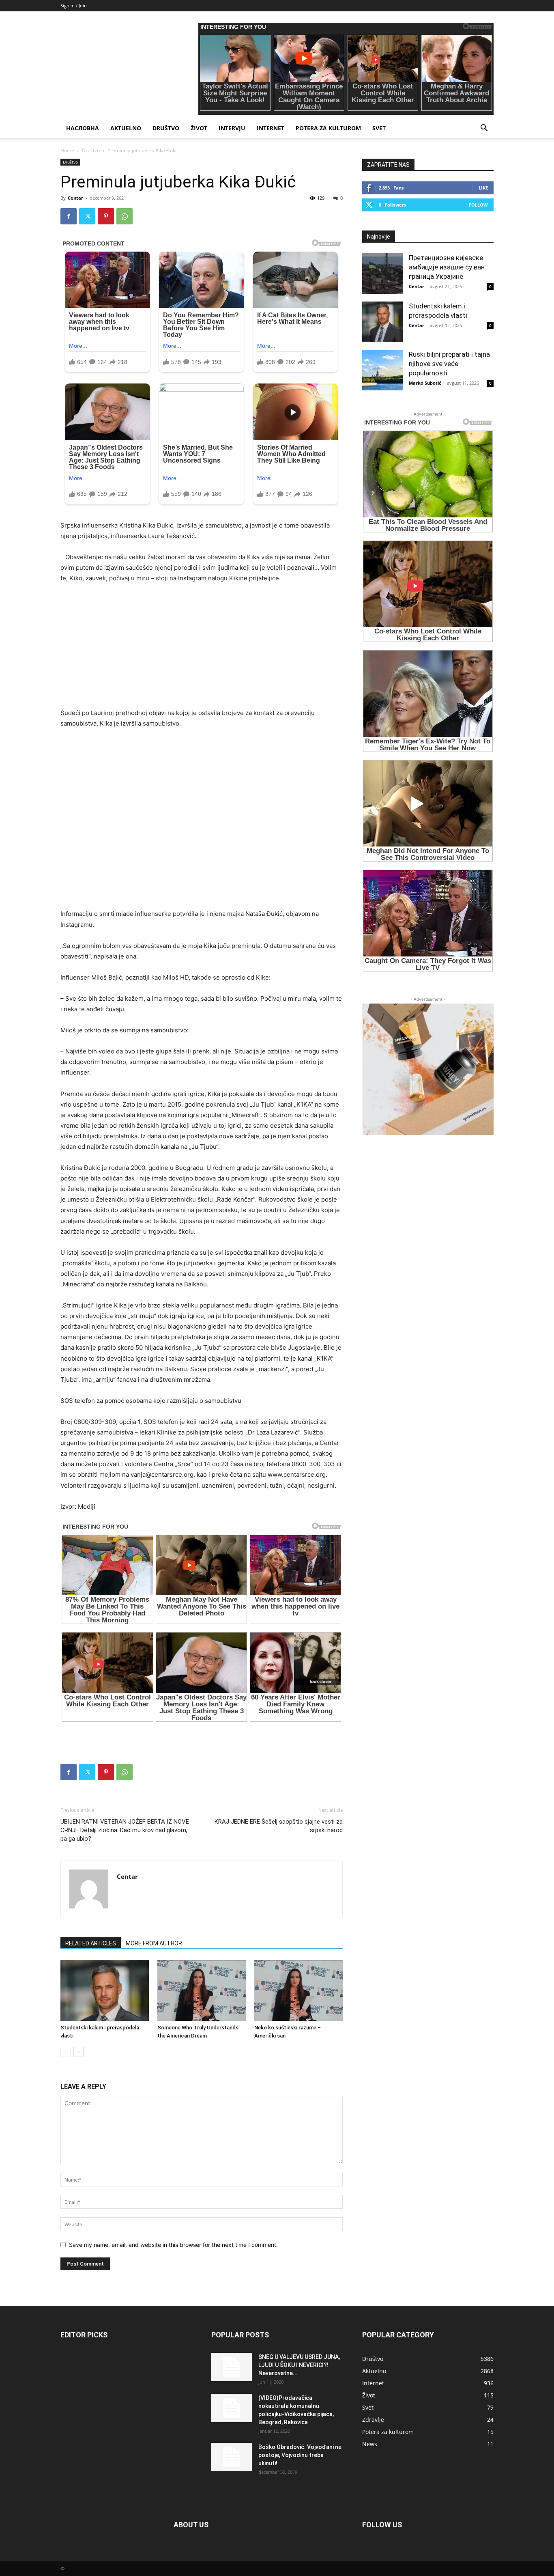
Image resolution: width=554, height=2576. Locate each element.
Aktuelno (126, 128)
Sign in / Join (74, 5)
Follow (478, 205)
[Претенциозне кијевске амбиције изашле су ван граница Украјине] (382, 274)
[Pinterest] (106, 216)
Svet (379, 128)
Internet (271, 128)
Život (199, 128)
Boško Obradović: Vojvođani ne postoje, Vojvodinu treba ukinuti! (300, 2455)
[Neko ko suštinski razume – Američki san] (298, 1990)
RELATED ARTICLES (91, 1943)
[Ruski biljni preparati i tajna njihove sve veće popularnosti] (382, 370)
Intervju (232, 128)
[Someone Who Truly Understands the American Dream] (202, 1990)
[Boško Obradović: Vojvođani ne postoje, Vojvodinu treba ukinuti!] (232, 2457)
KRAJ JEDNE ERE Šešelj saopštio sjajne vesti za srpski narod (279, 1826)
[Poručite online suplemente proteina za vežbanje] (428, 1069)
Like (483, 188)
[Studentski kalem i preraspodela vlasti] (105, 1990)
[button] (484, 129)
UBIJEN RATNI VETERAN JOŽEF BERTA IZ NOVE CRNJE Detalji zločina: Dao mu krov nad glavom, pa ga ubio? (125, 1830)
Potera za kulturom (328, 128)
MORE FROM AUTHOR (154, 1943)
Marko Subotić (425, 383)
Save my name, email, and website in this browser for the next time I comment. (173, 2245)
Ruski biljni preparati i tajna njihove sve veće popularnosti (449, 364)
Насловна (83, 128)
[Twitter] (87, 216)
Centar (75, 198)
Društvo (166, 128)
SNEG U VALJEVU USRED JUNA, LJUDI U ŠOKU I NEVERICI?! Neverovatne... (299, 2365)
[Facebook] (69, 216)
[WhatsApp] (125, 216)
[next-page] (78, 2052)
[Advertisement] (202, 651)
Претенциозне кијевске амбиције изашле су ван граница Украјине (447, 267)
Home (67, 150)
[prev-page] (65, 2052)
